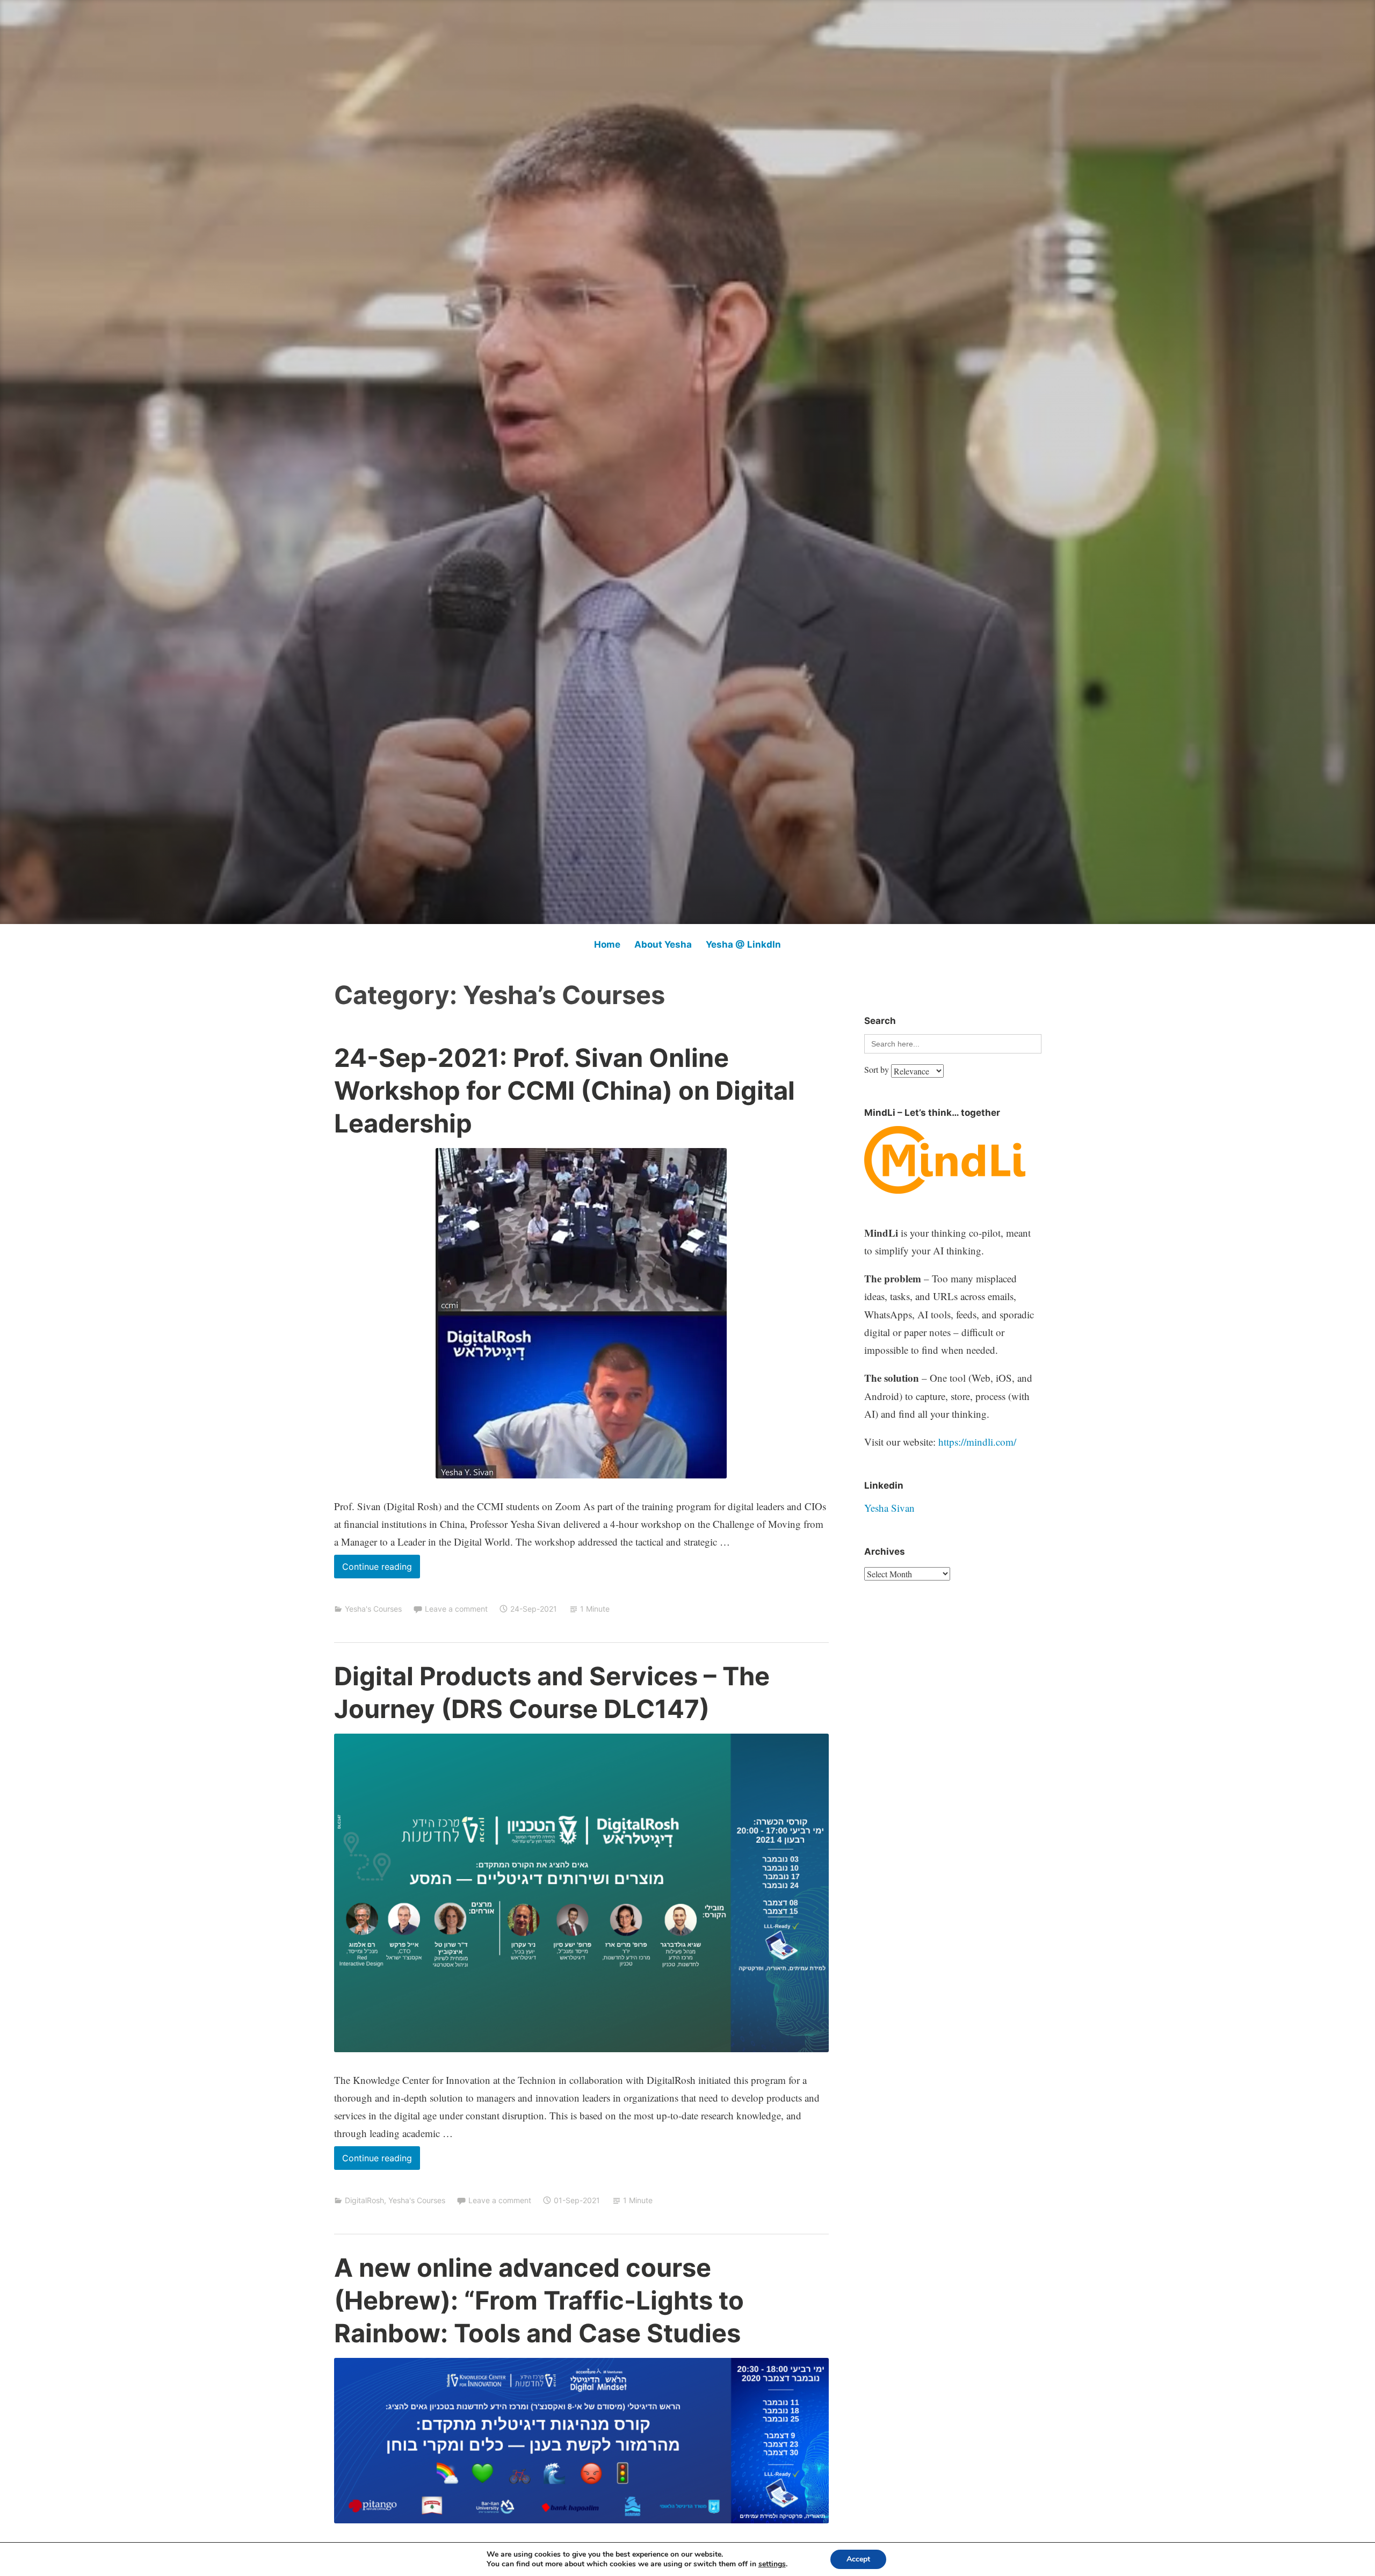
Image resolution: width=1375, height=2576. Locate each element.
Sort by (878, 1069)
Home (607, 944)
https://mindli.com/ (977, 1442)
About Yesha (663, 944)
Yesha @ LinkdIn (743, 944)
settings (772, 2564)
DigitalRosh (364, 2200)
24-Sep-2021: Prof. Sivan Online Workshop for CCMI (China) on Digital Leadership (565, 1090)
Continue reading (381, 1570)
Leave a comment (456, 1609)
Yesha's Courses (373, 1609)
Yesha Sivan (889, 1508)
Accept (858, 2559)
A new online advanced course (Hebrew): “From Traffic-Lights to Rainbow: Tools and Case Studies (539, 2300)
